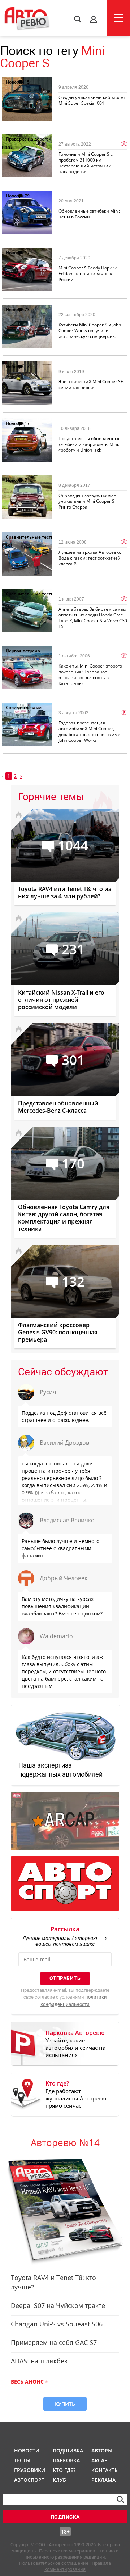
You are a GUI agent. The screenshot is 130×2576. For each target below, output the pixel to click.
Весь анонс (27, 2382)
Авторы (102, 2450)
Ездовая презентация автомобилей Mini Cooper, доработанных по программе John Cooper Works (89, 731)
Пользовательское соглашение (54, 2563)
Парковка (66, 2460)
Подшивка (67, 2450)
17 (27, 253)
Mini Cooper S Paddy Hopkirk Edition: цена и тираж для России (88, 274)
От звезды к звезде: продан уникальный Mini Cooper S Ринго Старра (88, 501)
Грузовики (29, 2470)
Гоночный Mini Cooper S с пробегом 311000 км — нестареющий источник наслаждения (86, 163)
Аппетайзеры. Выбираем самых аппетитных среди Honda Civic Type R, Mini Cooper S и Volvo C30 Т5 (93, 618)
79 (27, 196)
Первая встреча (23, 651)
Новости (15, 82)
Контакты (105, 2470)
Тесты (22, 2460)
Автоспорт (29, 2480)
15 (27, 82)
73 (27, 310)
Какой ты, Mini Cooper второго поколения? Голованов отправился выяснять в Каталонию (90, 675)
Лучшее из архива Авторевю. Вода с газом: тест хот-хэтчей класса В (90, 558)
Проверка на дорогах (29, 139)
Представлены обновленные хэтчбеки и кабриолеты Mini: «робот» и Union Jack (90, 444)
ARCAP (99, 2460)
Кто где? (64, 2470)
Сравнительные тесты (30, 537)
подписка (65, 2517)
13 (27, 366)
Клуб (59, 2480)
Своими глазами (24, 708)
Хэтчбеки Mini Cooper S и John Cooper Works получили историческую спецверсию (90, 331)
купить (65, 2404)
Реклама (103, 2480)
